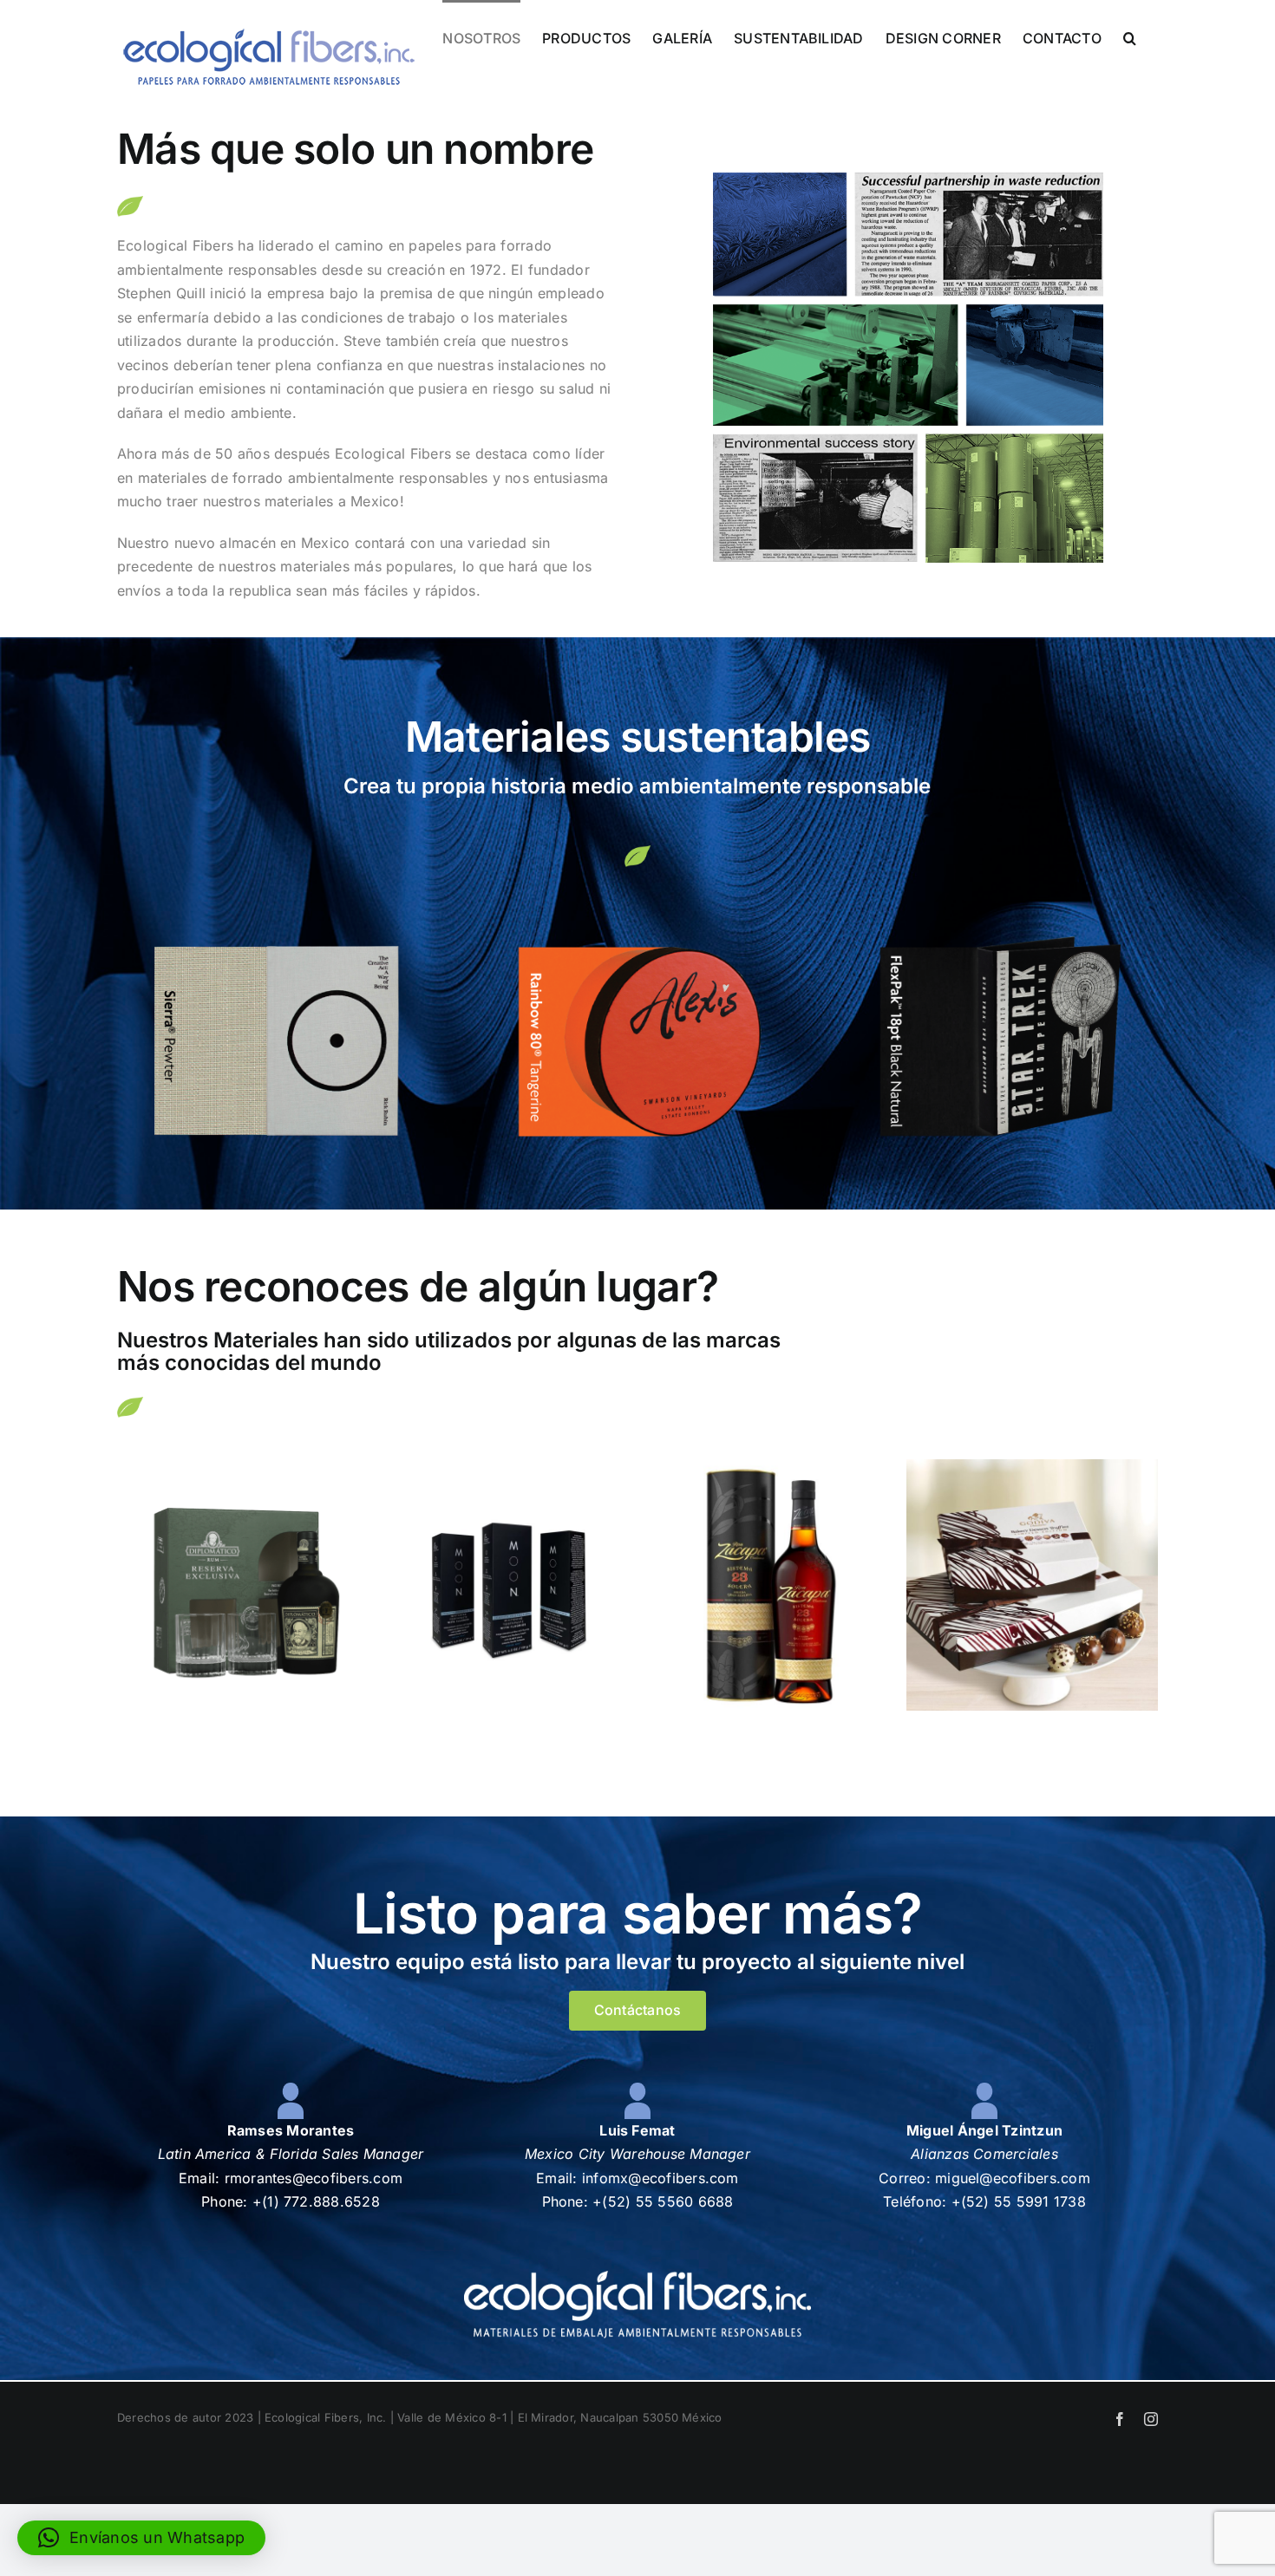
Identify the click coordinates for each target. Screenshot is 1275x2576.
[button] (1130, 36)
